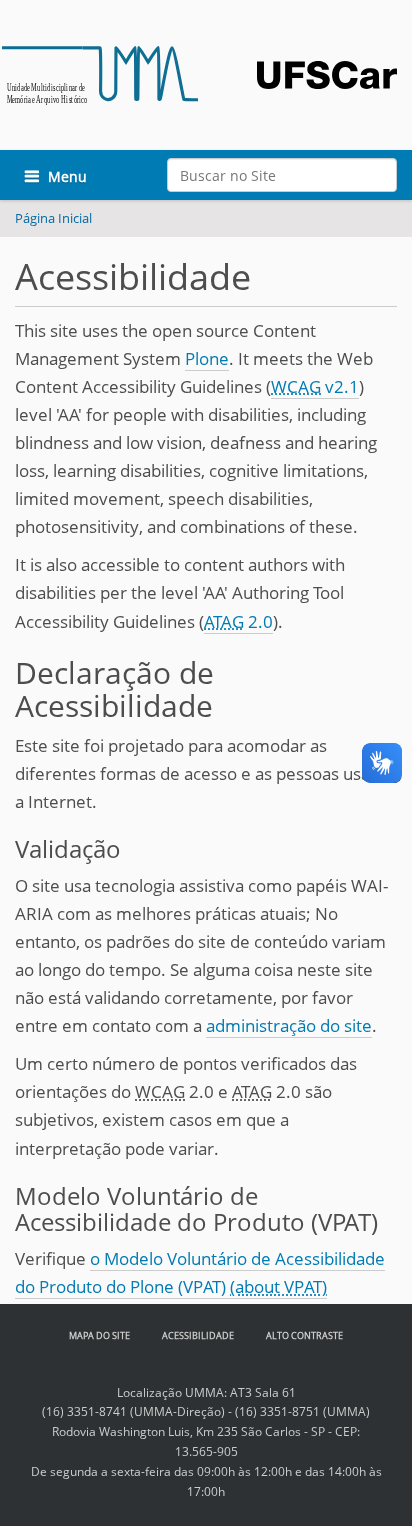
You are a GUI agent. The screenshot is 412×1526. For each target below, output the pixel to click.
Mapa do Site (99, 1335)
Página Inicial (53, 218)
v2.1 (315, 386)
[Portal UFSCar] (327, 49)
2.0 (238, 621)
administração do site (289, 1025)
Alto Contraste (304, 1335)
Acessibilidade (198, 1335)
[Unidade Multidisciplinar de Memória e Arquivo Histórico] (100, 74)
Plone (207, 358)
